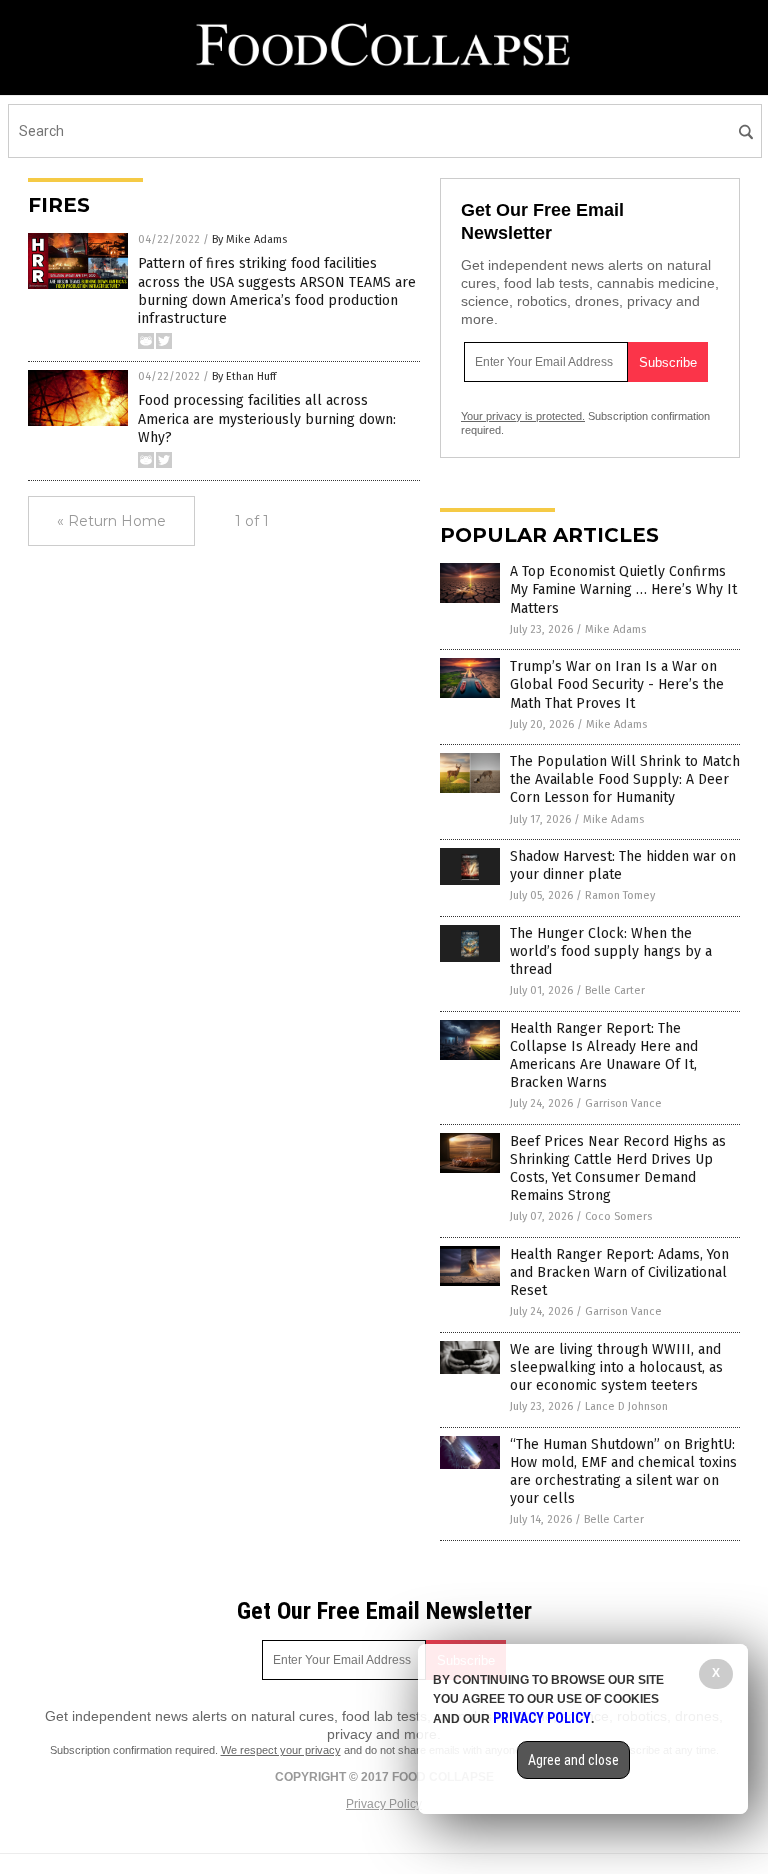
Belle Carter (615, 990)
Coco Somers (618, 1216)
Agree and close (573, 1760)
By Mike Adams (249, 239)
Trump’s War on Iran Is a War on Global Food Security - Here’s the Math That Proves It (617, 684)
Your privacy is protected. (523, 416)
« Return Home (111, 521)
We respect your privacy (281, 1750)
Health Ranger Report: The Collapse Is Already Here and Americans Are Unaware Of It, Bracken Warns (604, 1056)
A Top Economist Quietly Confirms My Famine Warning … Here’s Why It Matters (623, 589)
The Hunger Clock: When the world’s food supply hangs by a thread (611, 951)
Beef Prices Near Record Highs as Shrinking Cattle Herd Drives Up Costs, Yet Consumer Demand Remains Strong (618, 1169)
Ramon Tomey (620, 895)
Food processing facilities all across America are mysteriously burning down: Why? (267, 418)
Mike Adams (615, 629)
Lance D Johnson (626, 1406)
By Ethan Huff (244, 376)
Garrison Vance (623, 1103)
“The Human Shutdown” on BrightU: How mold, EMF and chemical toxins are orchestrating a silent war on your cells (623, 1472)
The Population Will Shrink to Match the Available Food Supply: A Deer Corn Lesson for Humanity (625, 779)
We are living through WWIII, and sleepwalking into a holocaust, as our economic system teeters (616, 1367)
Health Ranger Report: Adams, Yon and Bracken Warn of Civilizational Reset (619, 1272)
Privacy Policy (384, 1804)
